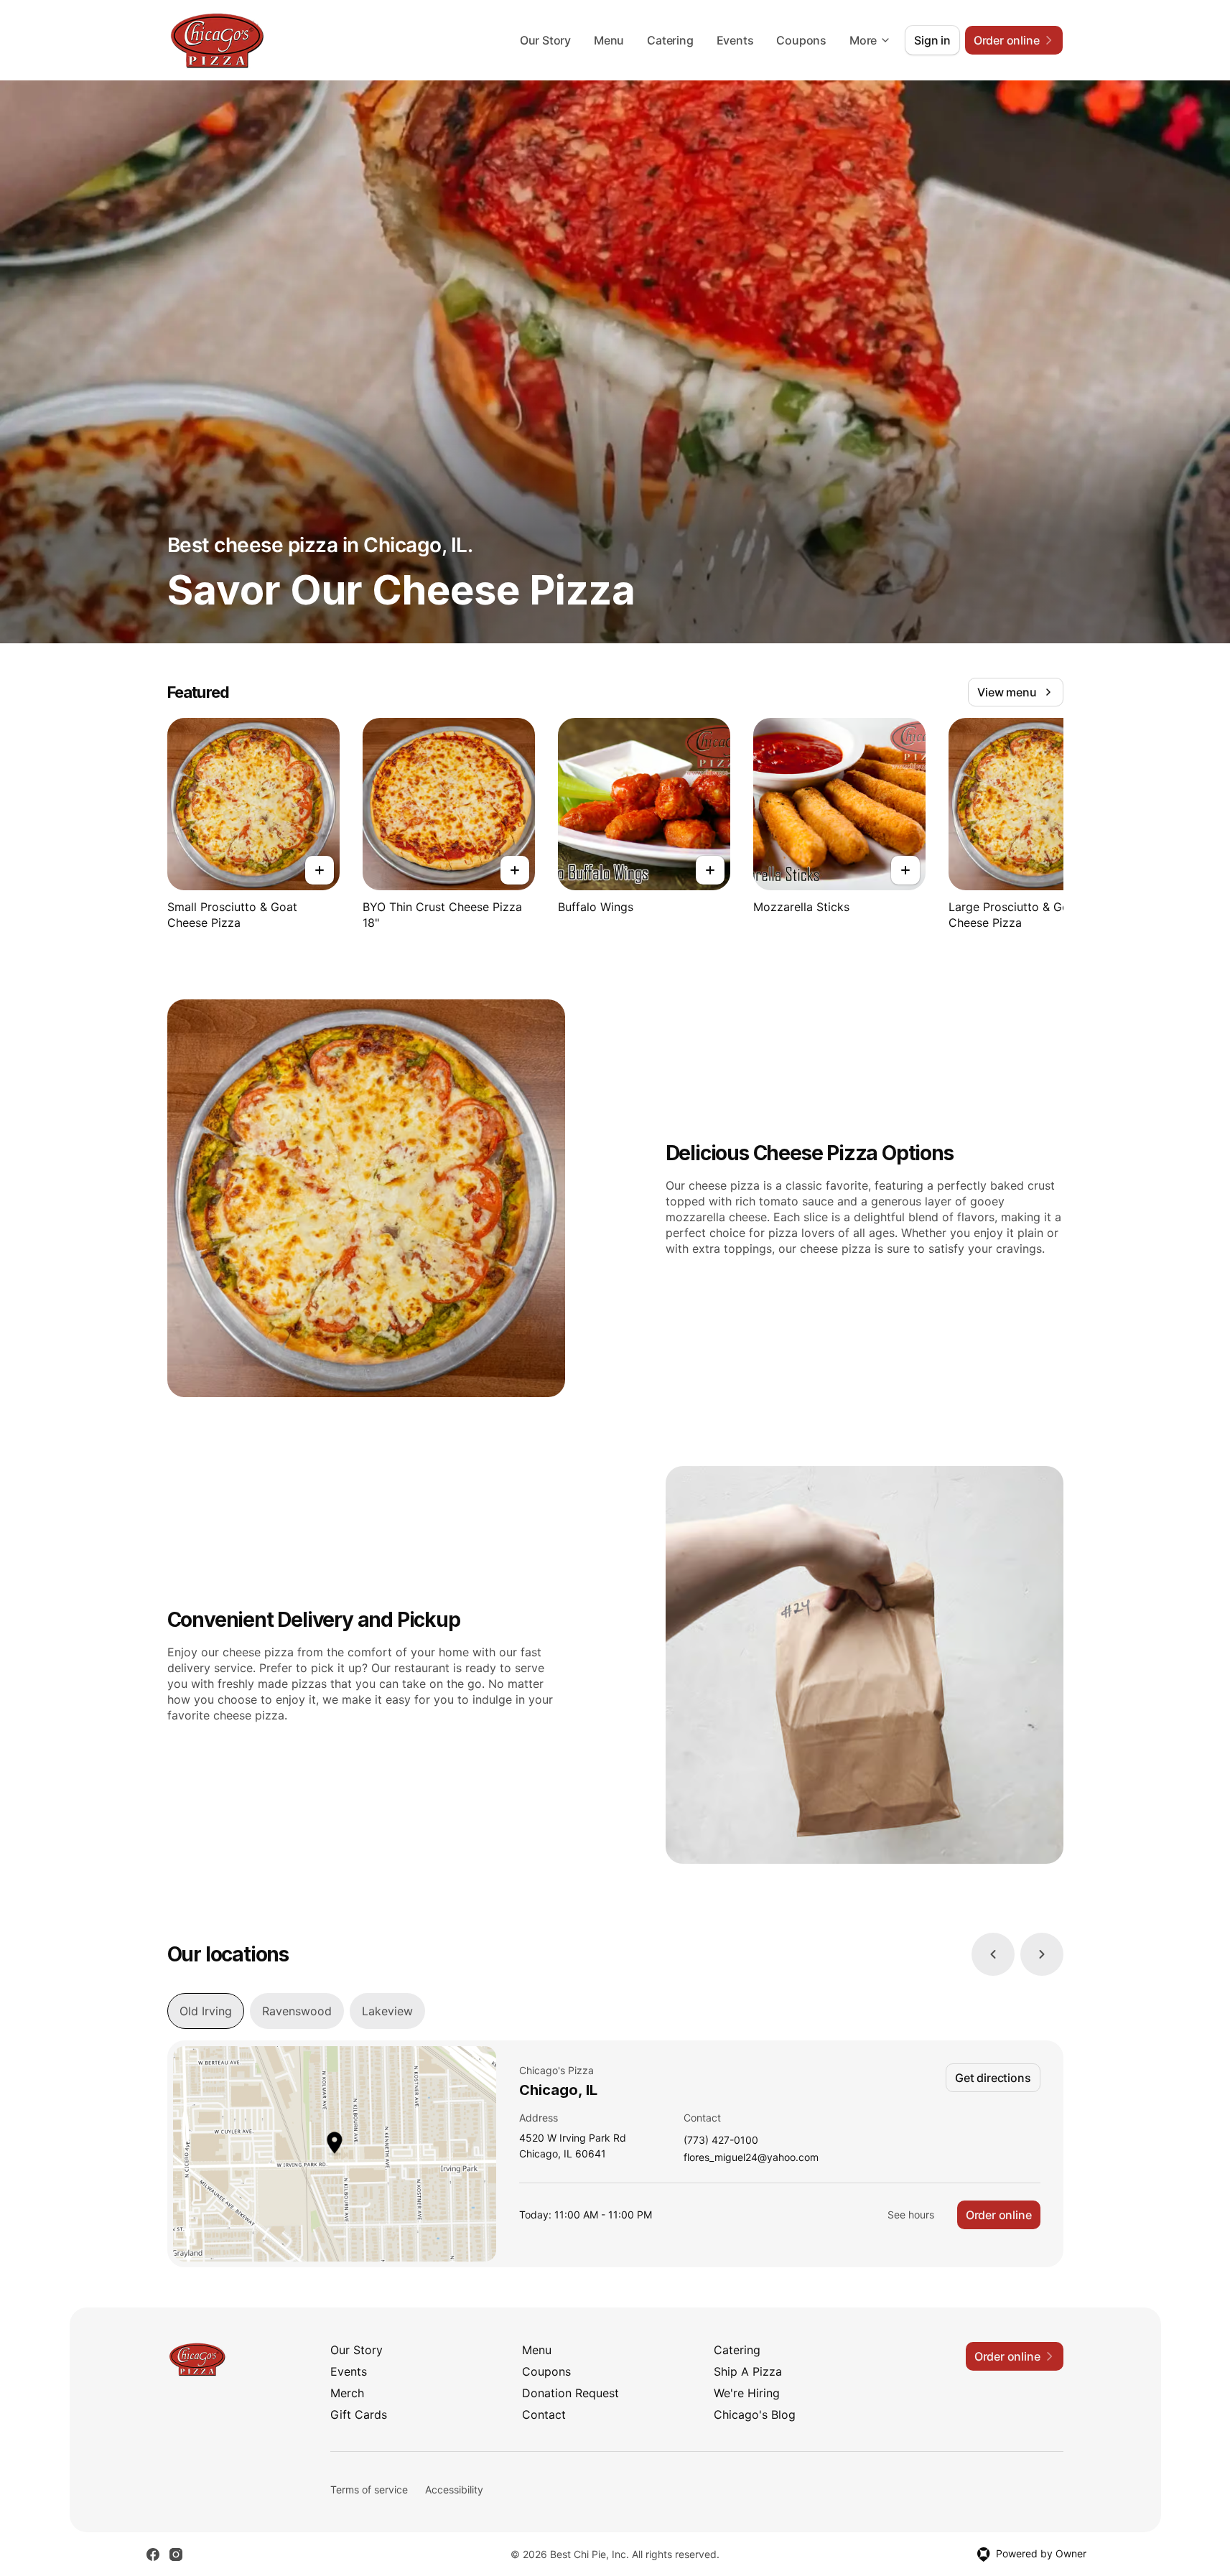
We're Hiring (747, 2393)
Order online (999, 2215)
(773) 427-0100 (721, 2141)
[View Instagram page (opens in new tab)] (176, 2554)
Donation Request (570, 2393)
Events (735, 40)
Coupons (801, 40)
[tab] (206, 2011)
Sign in (932, 40)
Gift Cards (359, 2414)
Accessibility (454, 2489)
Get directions (993, 2078)
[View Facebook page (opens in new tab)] (153, 2554)
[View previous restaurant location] (993, 1954)
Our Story (545, 40)
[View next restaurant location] (1042, 1954)
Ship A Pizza (748, 2371)
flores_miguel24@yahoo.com (751, 2158)
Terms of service (369, 2489)
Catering (670, 40)
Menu (609, 40)
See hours (911, 2215)
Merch (347, 2393)
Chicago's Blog (755, 2414)
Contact (544, 2414)
